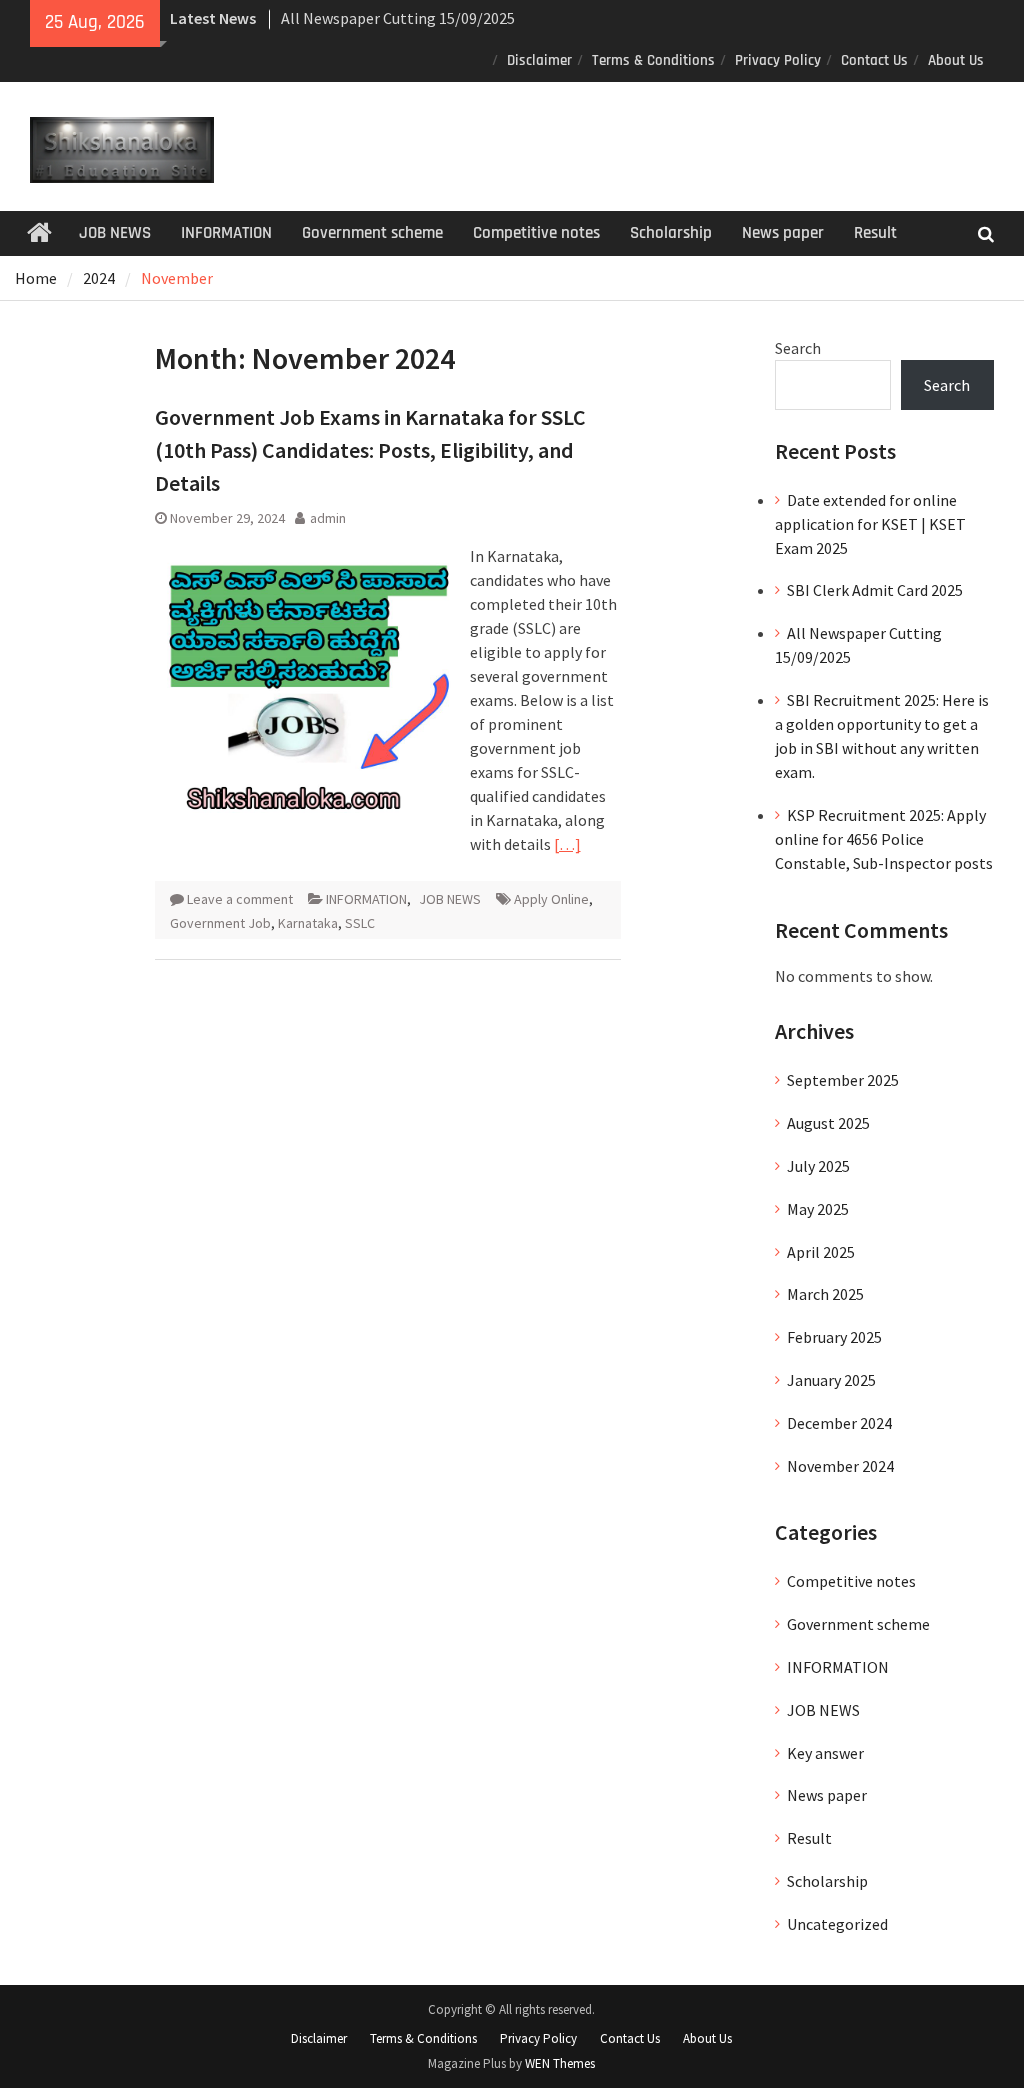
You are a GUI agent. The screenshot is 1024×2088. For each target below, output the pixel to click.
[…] (567, 844)
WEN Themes (560, 2063)
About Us (956, 60)
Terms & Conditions (653, 60)
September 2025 (843, 1080)
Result (875, 233)
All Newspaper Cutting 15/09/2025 (398, 18)
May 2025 (818, 1209)
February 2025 (834, 1337)
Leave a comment (240, 899)
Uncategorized (837, 1924)
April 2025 (821, 1252)
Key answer (825, 1753)
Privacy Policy (778, 60)
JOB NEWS (115, 233)
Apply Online (551, 899)
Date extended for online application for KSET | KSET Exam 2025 (870, 524)
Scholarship (671, 233)
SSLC (360, 923)
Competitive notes (536, 233)
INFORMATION (226, 233)
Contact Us (874, 60)
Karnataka (308, 923)
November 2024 (840, 1466)
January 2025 (831, 1380)
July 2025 (818, 1166)
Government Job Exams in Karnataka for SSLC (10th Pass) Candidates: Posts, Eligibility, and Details (370, 450)
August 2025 (828, 1123)
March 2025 (825, 1294)
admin (328, 518)
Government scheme (372, 233)
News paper (783, 233)
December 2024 (839, 1423)
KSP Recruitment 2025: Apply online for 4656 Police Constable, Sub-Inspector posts (884, 839)
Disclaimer (539, 60)
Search (798, 348)
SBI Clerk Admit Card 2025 (875, 590)
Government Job (220, 923)
